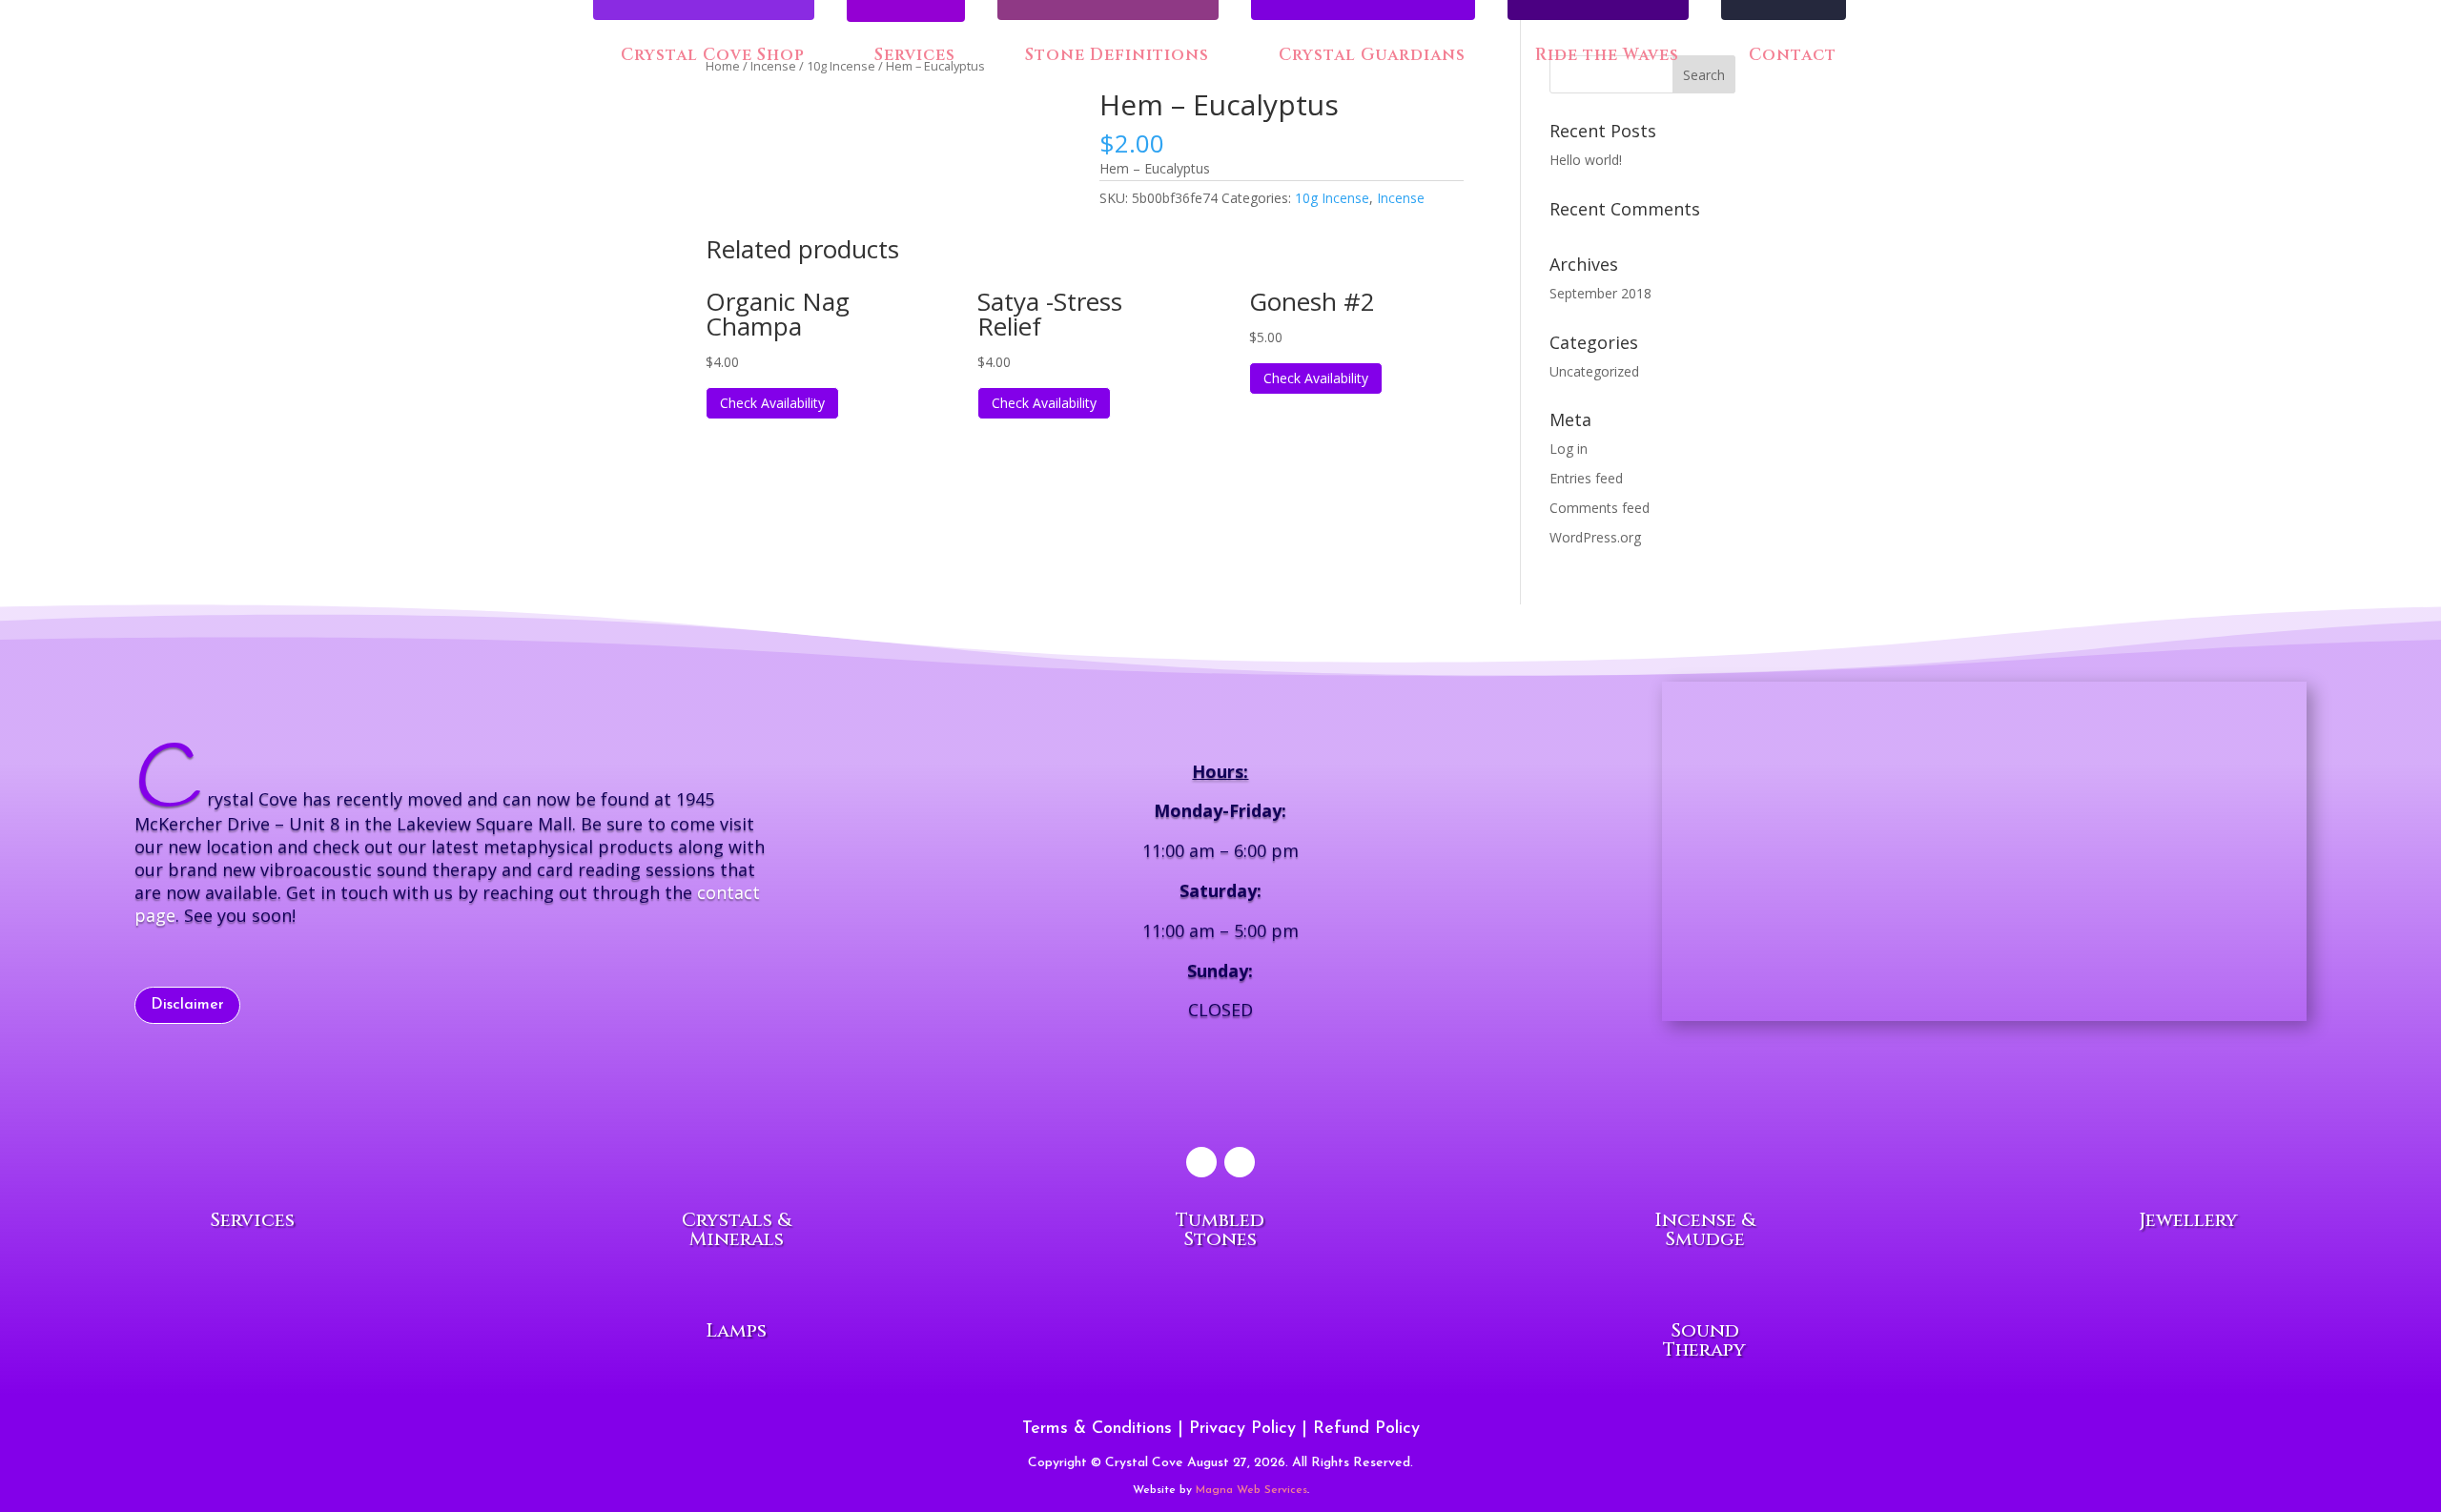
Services (915, 57)
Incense (1401, 198)
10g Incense (1332, 198)
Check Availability (772, 403)
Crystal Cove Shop (710, 56)
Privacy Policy (1242, 1429)
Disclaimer (187, 1005)
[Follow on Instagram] (1240, 1162)
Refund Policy (1366, 1429)
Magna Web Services (1251, 1490)
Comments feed (1600, 508)
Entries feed (1586, 478)
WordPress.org (1595, 537)
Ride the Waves (1605, 56)
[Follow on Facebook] (1201, 1162)
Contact (1790, 56)
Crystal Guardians (1370, 56)
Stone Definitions (1115, 56)
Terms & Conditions (1097, 1429)
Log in (1569, 449)
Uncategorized (1594, 371)
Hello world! (1586, 160)
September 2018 (1600, 293)
